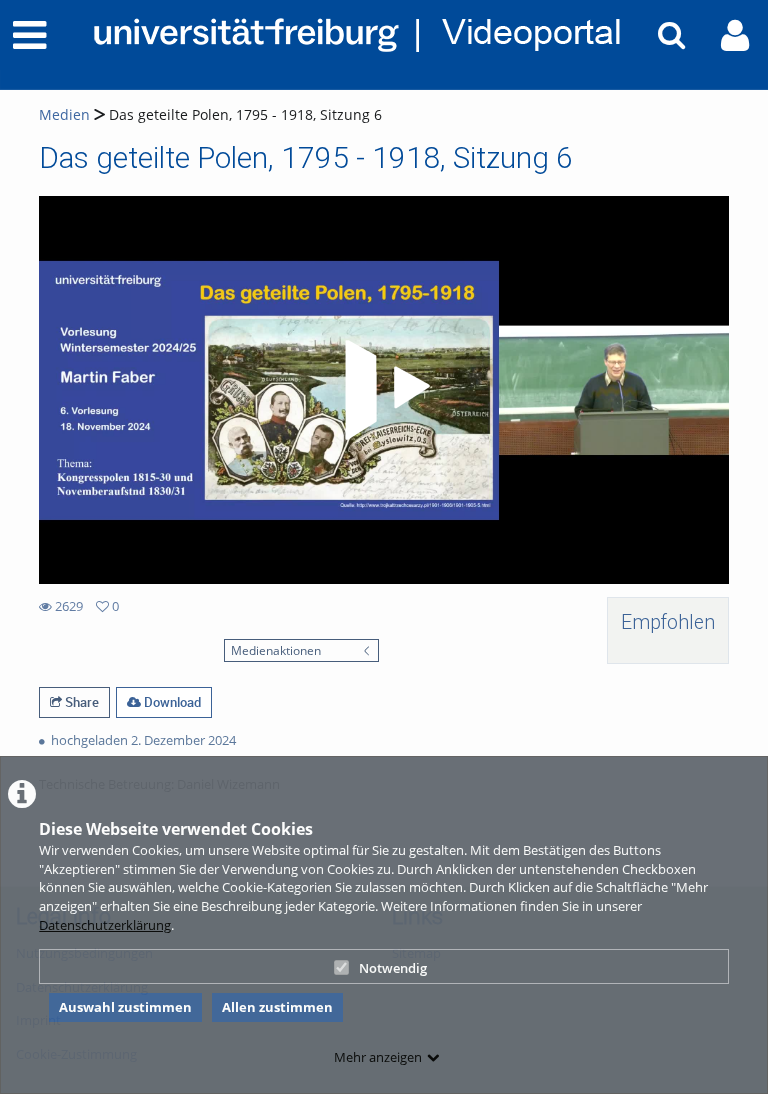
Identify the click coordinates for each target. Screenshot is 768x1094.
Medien (64, 114)
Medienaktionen (276, 650)
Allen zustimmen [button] (277, 1007)
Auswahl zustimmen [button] (125, 1007)
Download (171, 702)
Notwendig (393, 968)
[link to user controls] (735, 35)
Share (80, 702)
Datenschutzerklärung (105, 925)
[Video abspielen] (384, 390)
